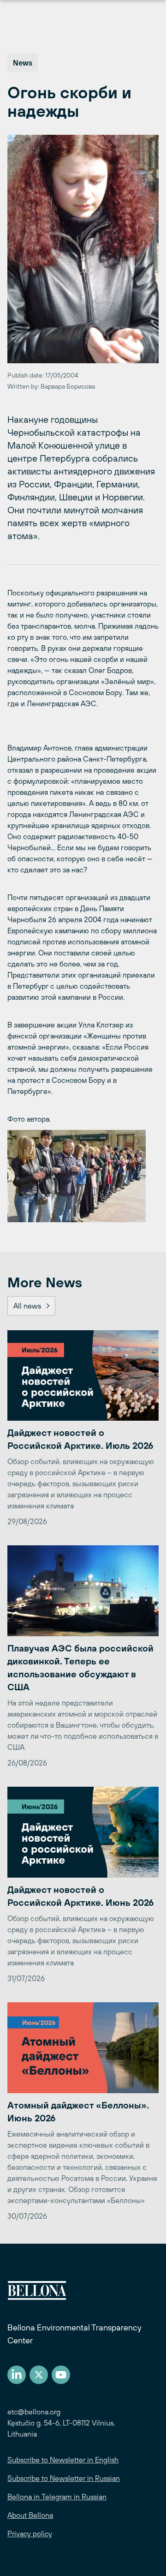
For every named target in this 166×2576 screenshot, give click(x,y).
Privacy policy (30, 2534)
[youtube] (61, 2375)
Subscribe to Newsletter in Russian (64, 2478)
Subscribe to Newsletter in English (63, 2460)
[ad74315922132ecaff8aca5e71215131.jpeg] (83, 1176)
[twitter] (39, 2375)
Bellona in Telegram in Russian (57, 2497)
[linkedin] (17, 2375)
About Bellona (30, 2515)
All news (27, 1306)
